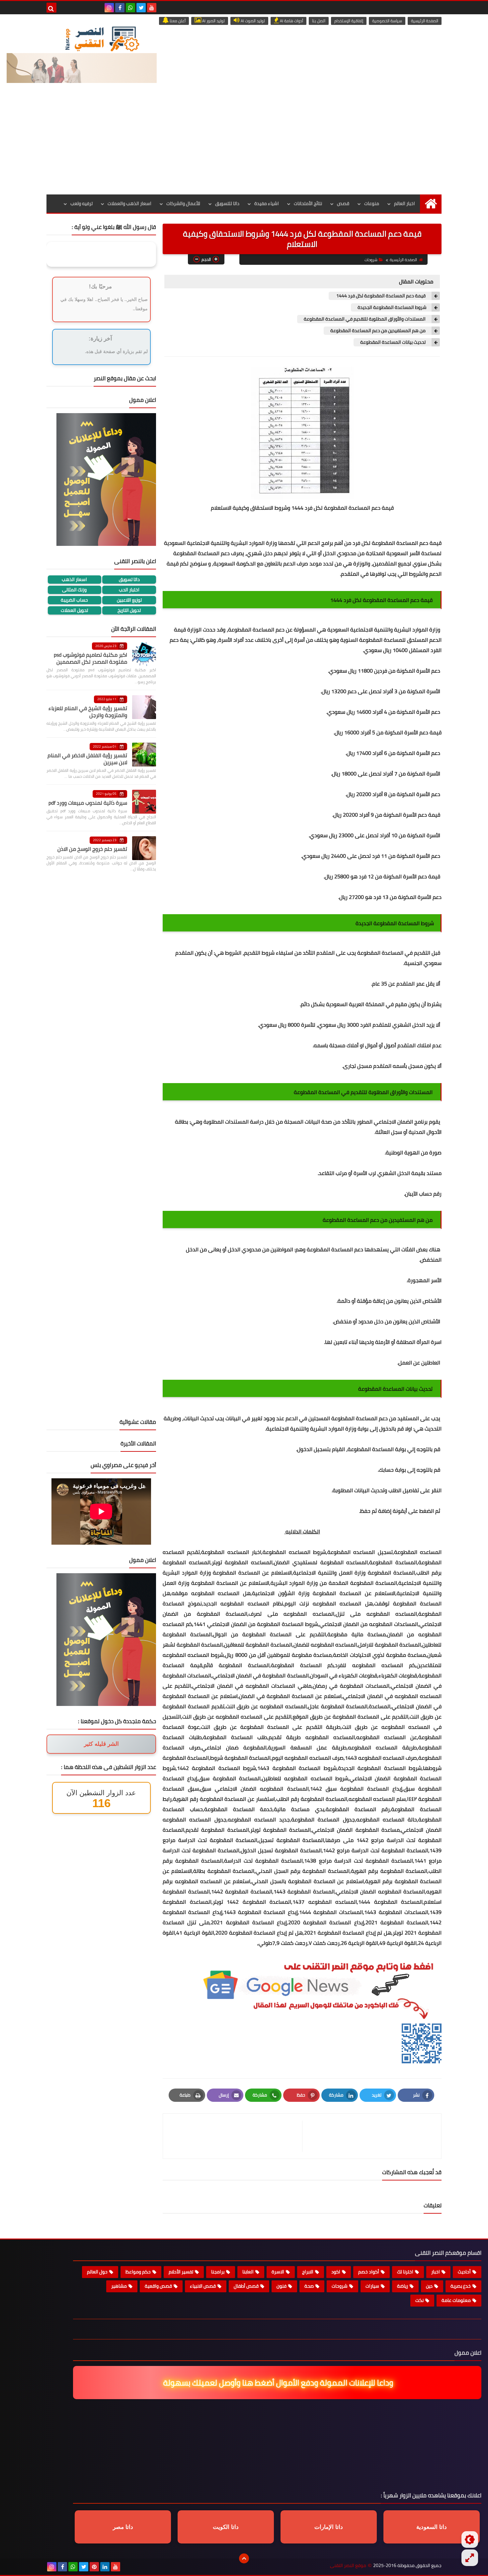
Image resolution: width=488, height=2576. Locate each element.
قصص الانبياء (203, 2286)
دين (429, 2286)
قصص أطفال (246, 2286)
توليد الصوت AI (252, 21)
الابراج (308, 2272)
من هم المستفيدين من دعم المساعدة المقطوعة (378, 331)
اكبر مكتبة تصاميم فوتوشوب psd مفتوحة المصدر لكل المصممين (90, 658)
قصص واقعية (158, 2286)
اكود (336, 2272)
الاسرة (278, 2272)
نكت (419, 2300)
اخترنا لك (405, 2272)
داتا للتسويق (227, 203)
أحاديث (464, 2272)
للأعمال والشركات (183, 203)
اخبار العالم (405, 203)
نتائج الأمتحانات (308, 203)
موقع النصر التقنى (348, 2566)
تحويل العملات (74, 610)
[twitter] (141, 8)
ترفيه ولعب (81, 203)
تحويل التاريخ (129, 610)
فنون (282, 2286)
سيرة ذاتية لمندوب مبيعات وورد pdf (88, 803)
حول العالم (97, 2272)
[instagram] (109, 8)
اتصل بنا (319, 21)
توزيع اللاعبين (129, 600)
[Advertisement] (244, 145)
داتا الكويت (226, 2527)
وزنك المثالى (74, 590)
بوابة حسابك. (392, 1470)
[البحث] (51, 8)
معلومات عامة (456, 2300)
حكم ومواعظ (138, 2272)
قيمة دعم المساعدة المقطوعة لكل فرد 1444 (381, 296)
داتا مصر (123, 2527)
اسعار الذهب (74, 580)
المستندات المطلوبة (227, 1122)
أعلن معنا (177, 21)
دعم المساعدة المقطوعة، (256, 629)
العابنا (248, 2272)
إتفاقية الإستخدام (349, 21)
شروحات (371, 260)
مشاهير (119, 2286)
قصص (343, 203)
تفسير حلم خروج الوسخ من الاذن (92, 849)
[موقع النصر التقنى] (102, 39)
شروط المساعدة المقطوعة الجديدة (392, 307)
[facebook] (120, 8)
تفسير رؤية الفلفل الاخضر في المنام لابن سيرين (87, 759)
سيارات (372, 2286)
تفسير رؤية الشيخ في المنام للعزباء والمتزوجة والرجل (88, 712)
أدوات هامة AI (291, 21)
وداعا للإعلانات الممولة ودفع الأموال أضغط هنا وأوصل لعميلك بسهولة (278, 2383)
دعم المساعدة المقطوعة (360, 1418)
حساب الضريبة (74, 600)
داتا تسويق (129, 580)
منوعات (372, 203)
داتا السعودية (432, 2527)
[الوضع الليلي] (470, 2539)
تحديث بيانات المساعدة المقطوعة (393, 342)
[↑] (244, 2558)
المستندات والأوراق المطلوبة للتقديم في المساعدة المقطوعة (365, 319)
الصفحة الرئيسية (425, 21)
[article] (236, 2136)
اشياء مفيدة (267, 203)
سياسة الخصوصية (387, 21)
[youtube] (152, 8)
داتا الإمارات (329, 2527)
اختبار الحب (129, 590)
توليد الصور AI (213, 21)
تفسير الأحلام (181, 2272)
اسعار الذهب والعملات (129, 203)
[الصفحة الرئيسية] (431, 204)
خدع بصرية (461, 2286)
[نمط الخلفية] (470, 2558)
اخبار (436, 2272)
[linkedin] (105, 2567)
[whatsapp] (130, 8)
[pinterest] (94, 2567)
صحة (309, 2286)
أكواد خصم (369, 2272)
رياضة (403, 2286)
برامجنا (218, 2272)
